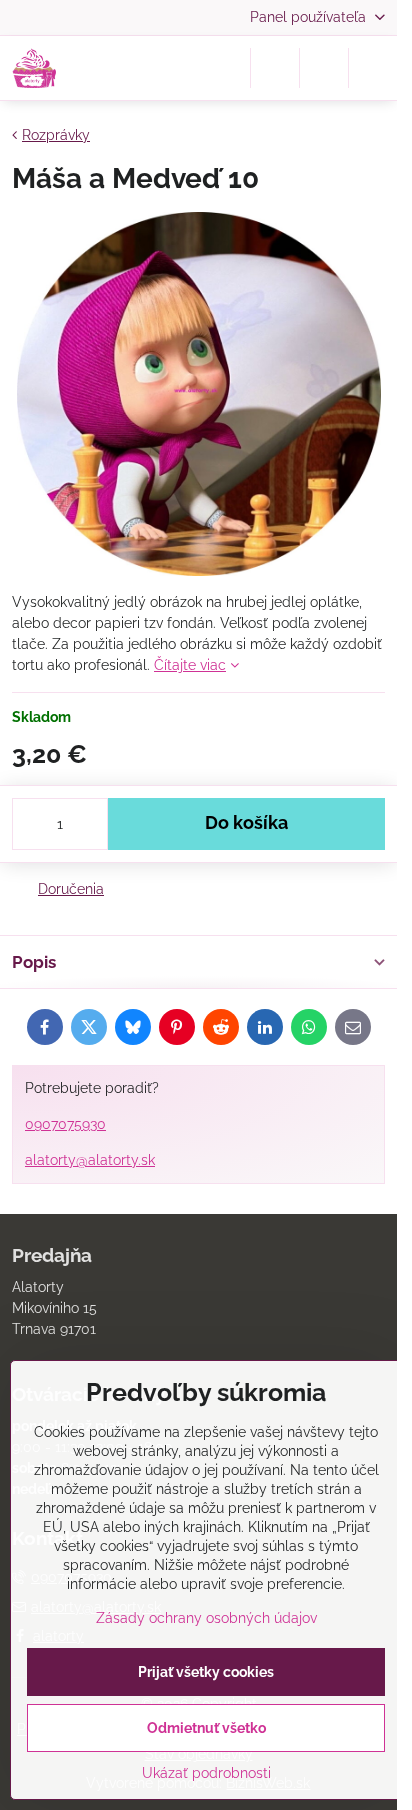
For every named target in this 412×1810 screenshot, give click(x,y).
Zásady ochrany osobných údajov (206, 1618)
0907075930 (65, 1124)
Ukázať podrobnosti (206, 1773)
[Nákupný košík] (324, 68)
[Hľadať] (275, 68)
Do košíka (246, 823)
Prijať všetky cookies (206, 1672)
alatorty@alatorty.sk (90, 1160)
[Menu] (373, 68)
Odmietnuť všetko (206, 1728)
